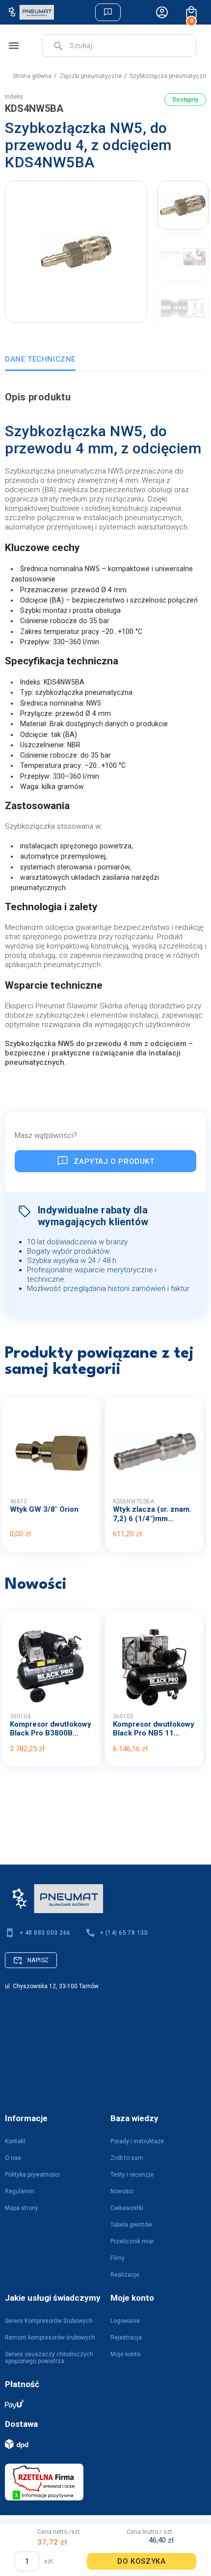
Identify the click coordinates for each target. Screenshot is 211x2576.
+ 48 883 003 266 (45, 1933)
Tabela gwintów (131, 2225)
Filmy (118, 2258)
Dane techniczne (40, 359)
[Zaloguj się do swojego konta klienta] (162, 12)
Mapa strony (22, 2208)
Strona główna (32, 76)
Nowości (122, 2191)
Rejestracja (126, 2338)
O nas (13, 2158)
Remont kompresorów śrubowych (50, 2338)
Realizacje (125, 2275)
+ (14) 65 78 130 (124, 1933)
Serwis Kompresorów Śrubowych (49, 2321)
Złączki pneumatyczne (91, 76)
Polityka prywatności (32, 2175)
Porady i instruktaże (137, 2141)
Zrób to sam (127, 2158)
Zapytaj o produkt (114, 1161)
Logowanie (125, 2321)
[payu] (101, 2404)
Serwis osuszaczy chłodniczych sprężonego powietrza (49, 2358)
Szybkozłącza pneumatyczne (170, 76)
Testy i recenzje (132, 2175)
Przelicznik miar (132, 2241)
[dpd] (101, 2444)
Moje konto (125, 2354)
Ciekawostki (127, 2208)
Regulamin (20, 2191)
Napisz (38, 1960)
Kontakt (15, 2141)
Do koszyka (141, 2561)
